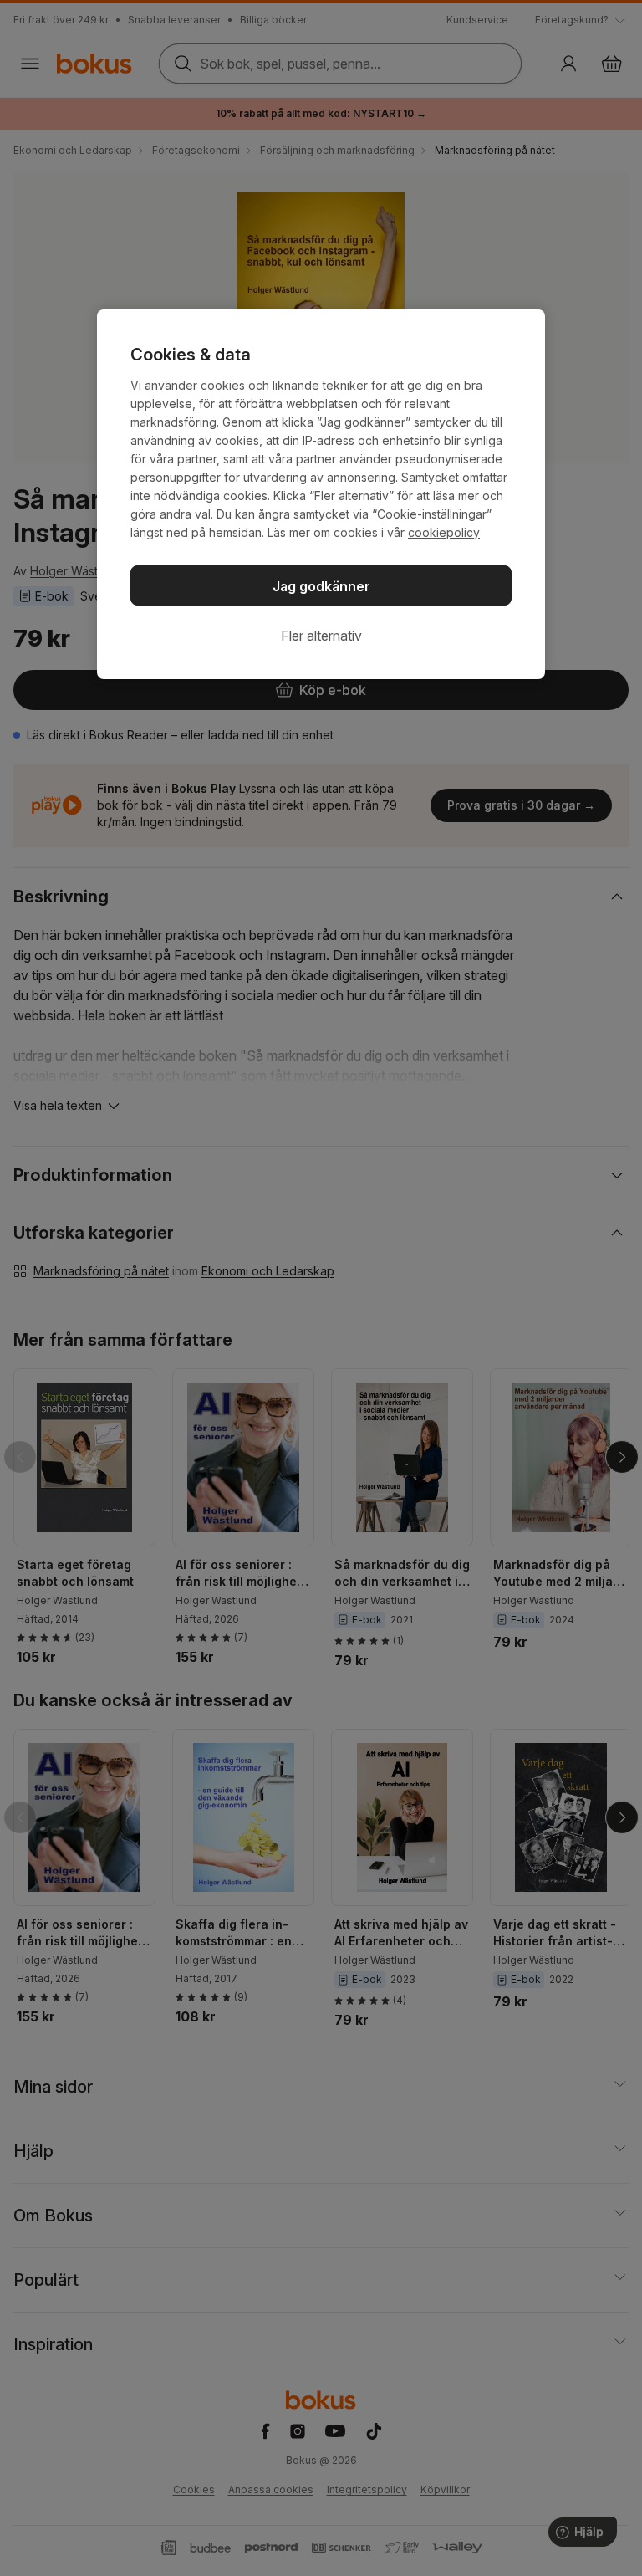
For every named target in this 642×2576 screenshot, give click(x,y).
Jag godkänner (321, 586)
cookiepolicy (444, 532)
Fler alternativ (321, 636)
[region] (321, 494)
